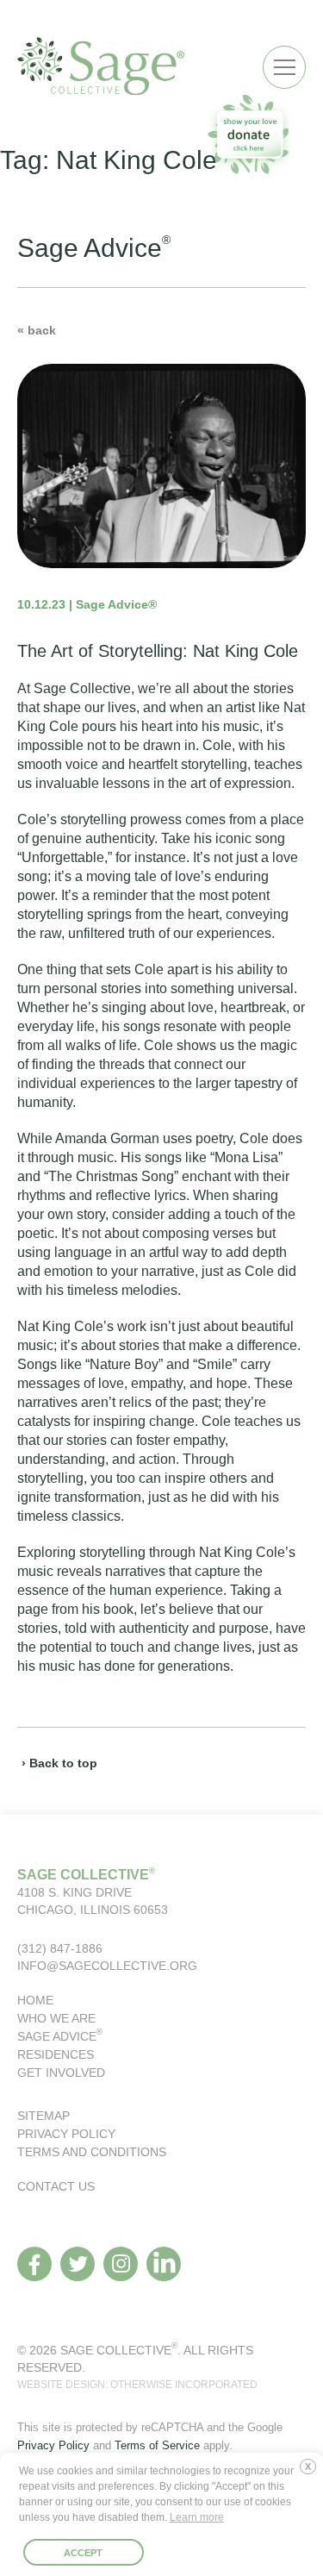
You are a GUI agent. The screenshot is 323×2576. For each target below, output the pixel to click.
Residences (56, 2054)
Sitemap (43, 2116)
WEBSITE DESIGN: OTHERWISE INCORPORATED (137, 2385)
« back (37, 330)
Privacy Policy (66, 2134)
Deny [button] (312, 2473)
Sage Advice (60, 2036)
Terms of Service (157, 2445)
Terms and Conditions (92, 2152)
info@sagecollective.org (107, 1966)
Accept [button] (83, 2553)
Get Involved (61, 2073)
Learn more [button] (197, 2517)
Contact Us (56, 2186)
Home (35, 2000)
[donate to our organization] (250, 134)
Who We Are (56, 2018)
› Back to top (59, 1763)
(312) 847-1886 (60, 1948)
